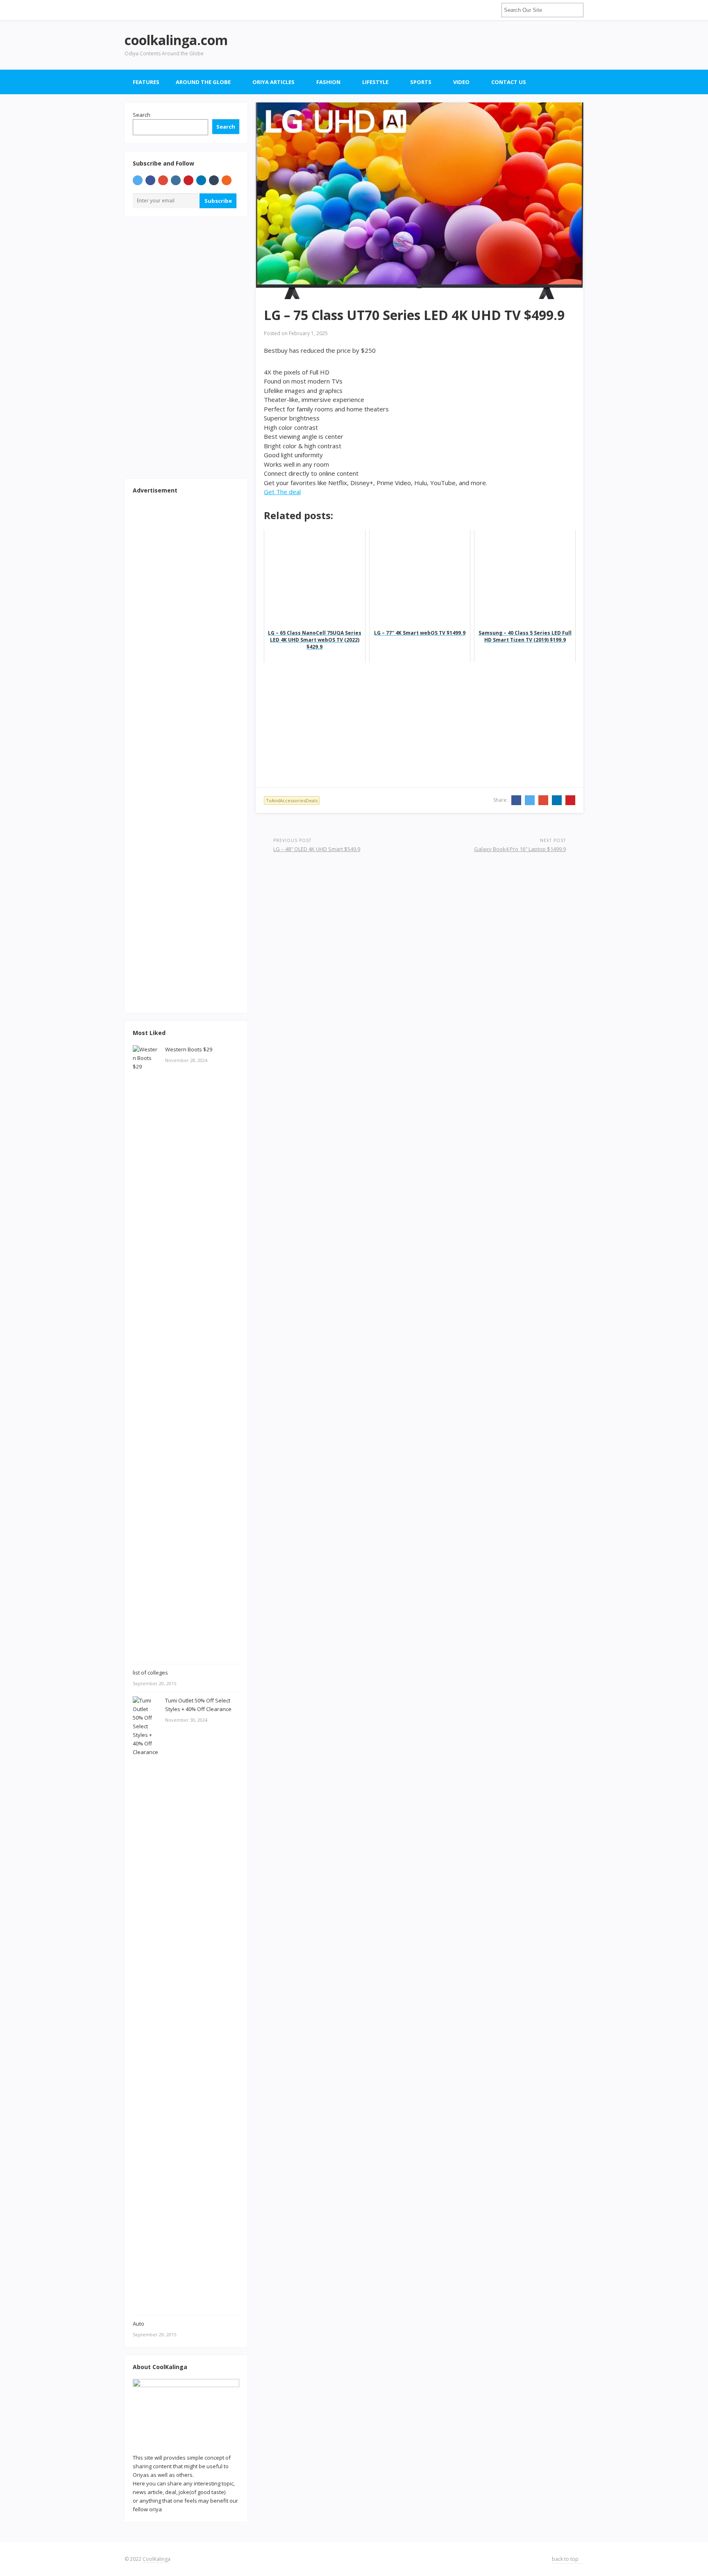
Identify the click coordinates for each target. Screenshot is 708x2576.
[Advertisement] (434, 45)
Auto (138, 2324)
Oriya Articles (273, 82)
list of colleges (150, 1673)
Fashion (328, 82)
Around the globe (203, 82)
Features (146, 82)
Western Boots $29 (189, 1049)
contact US (509, 82)
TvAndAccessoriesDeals (292, 800)
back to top (566, 2559)
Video (461, 82)
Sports (421, 82)
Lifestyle (375, 82)
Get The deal (282, 492)
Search (142, 115)
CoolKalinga (157, 2559)
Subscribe (218, 201)
